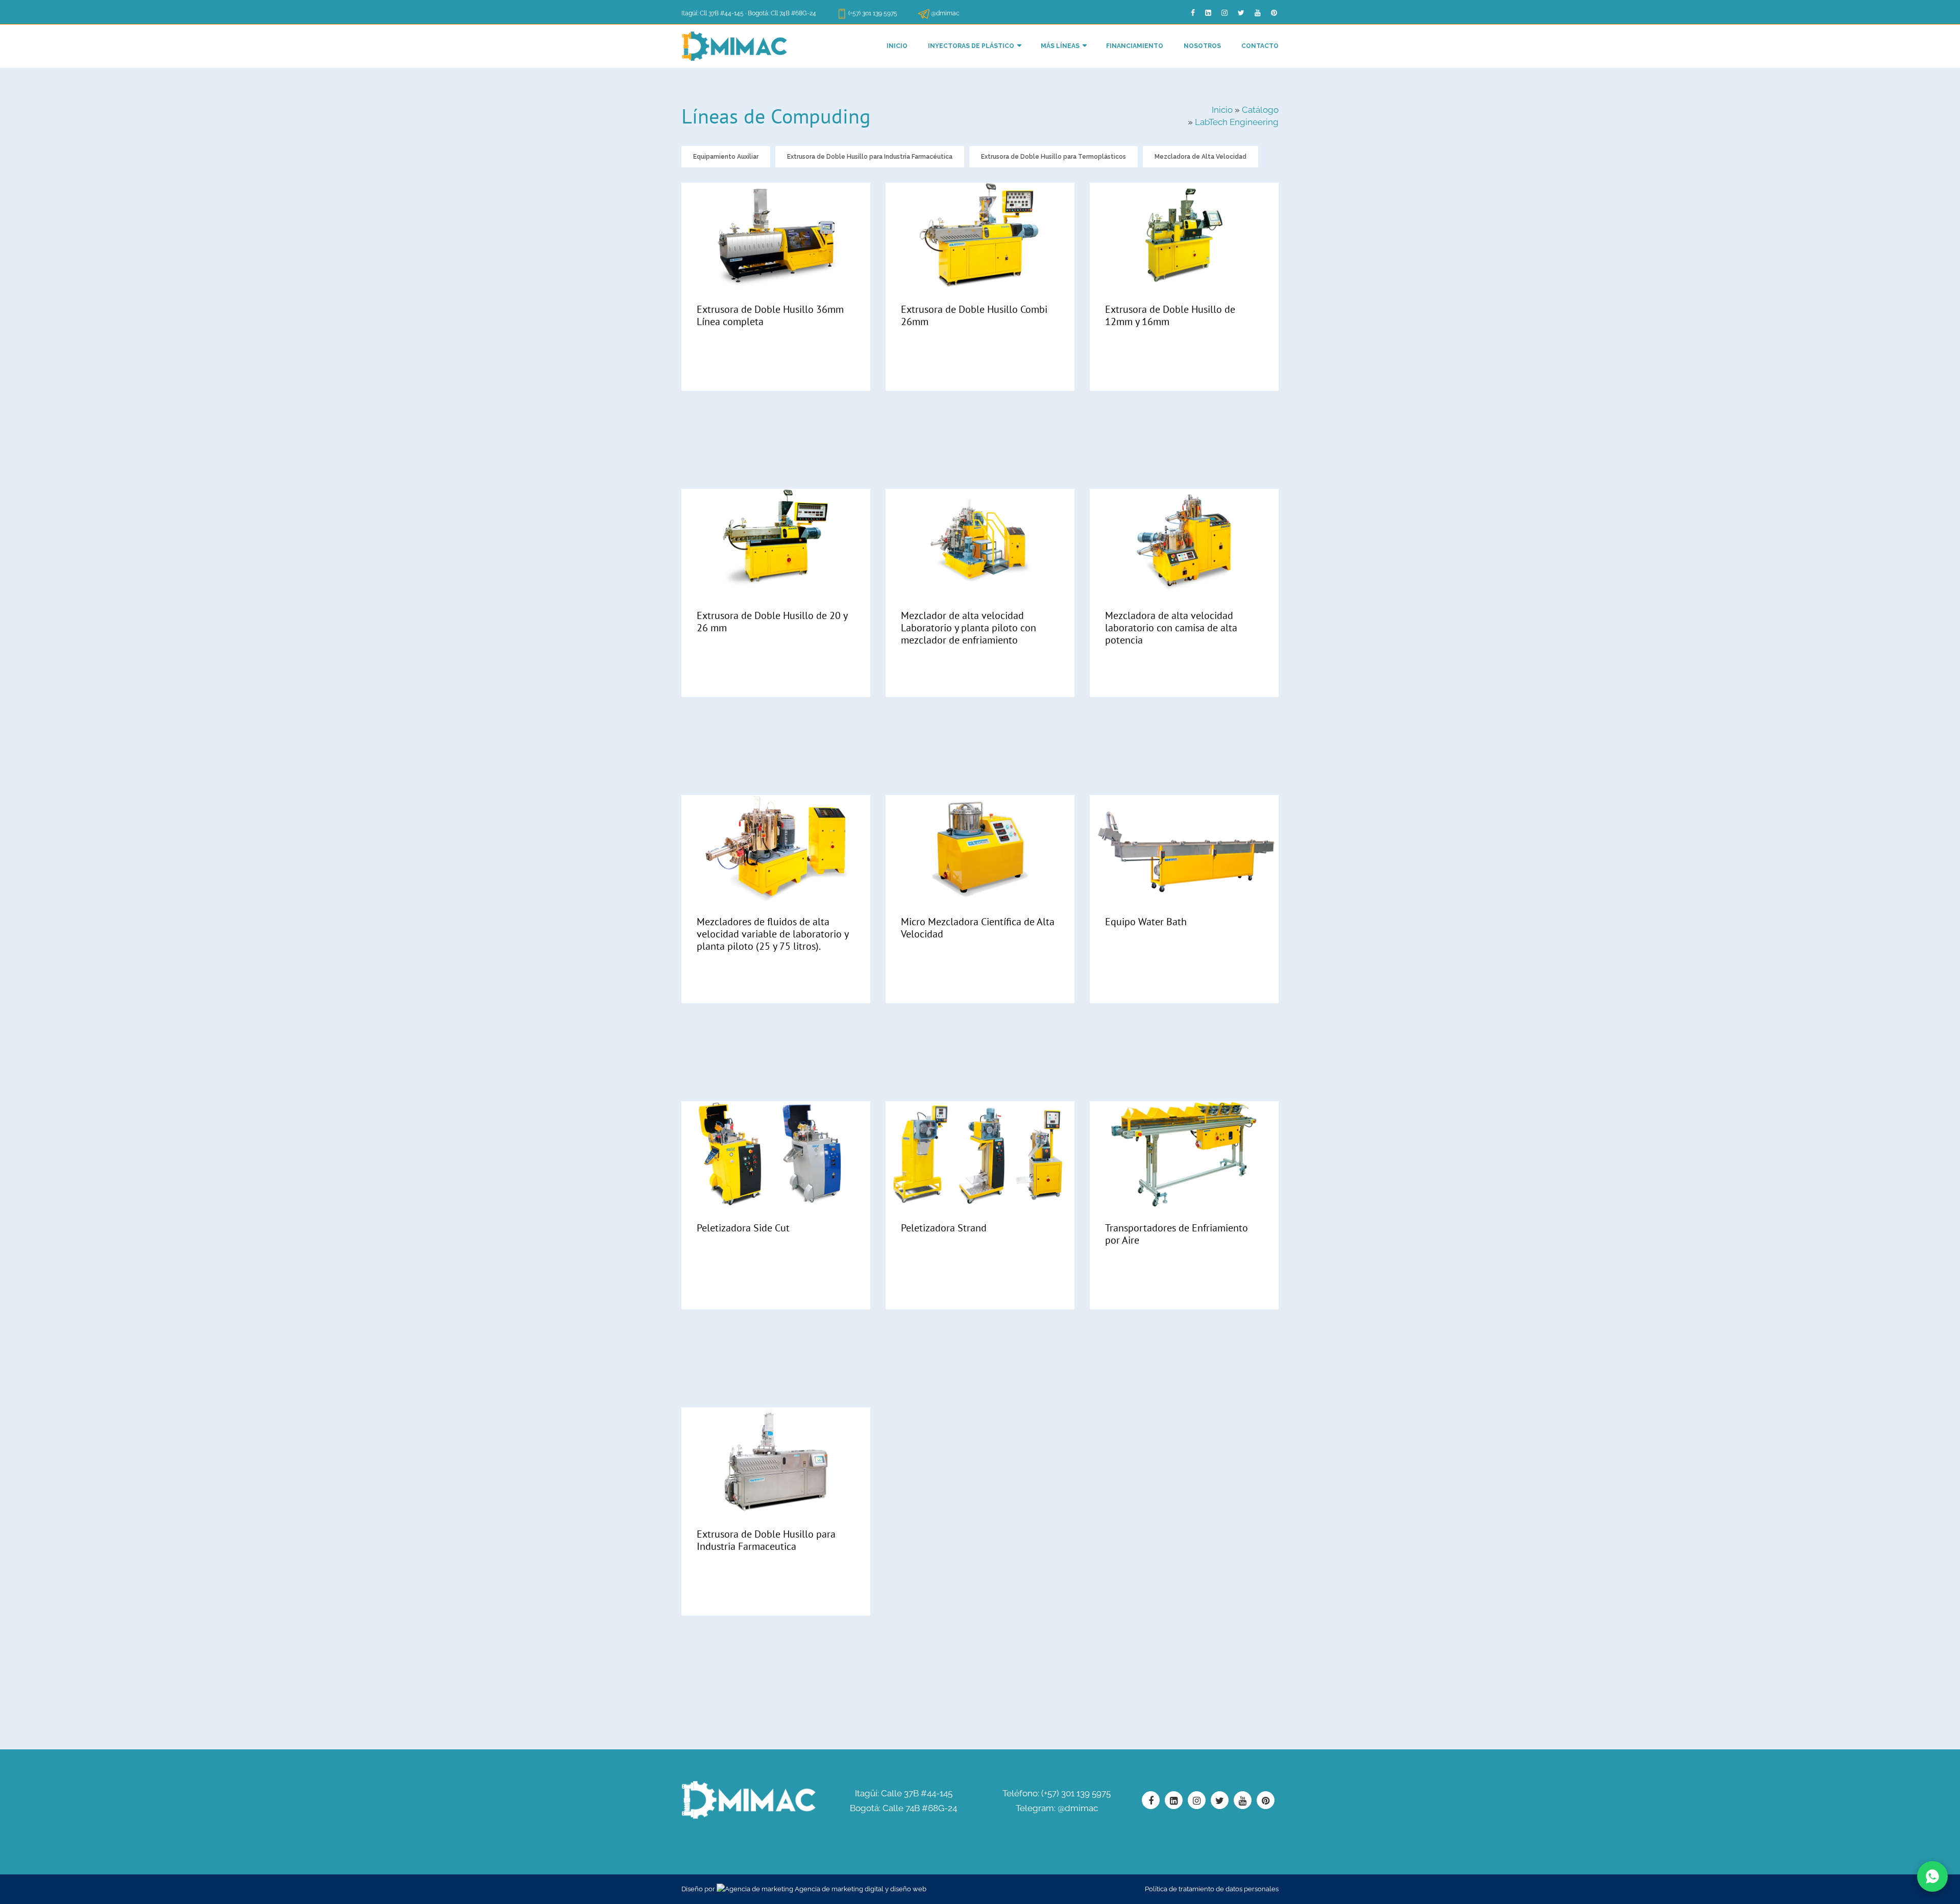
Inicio (897, 46)
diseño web (908, 1889)
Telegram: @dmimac (1057, 1808)
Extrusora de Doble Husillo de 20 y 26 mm (772, 622)
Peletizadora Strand (944, 1228)
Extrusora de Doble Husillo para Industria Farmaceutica (766, 1540)
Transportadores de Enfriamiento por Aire (1177, 1234)
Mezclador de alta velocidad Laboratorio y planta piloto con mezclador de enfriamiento (969, 628)
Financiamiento (1135, 46)
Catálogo (1260, 110)
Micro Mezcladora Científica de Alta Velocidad (978, 928)
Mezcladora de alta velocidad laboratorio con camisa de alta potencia (1171, 628)
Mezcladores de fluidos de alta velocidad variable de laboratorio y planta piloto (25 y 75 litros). (773, 934)
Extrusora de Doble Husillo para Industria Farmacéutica (870, 157)
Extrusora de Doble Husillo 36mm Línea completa (770, 315)
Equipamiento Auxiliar (726, 157)
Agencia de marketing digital (839, 1889)
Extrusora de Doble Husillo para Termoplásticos (1053, 157)
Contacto (1260, 46)
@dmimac (945, 13)
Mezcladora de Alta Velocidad (1200, 157)
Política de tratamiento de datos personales (1212, 1889)
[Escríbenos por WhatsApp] (1932, 1876)
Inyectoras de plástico (971, 46)
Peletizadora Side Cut (743, 1228)
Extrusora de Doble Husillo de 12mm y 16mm (1170, 315)
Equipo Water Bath (1146, 922)
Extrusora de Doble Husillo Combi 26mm (974, 315)
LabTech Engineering (1237, 122)
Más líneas (1060, 46)
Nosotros (1202, 46)
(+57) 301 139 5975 (873, 13)
